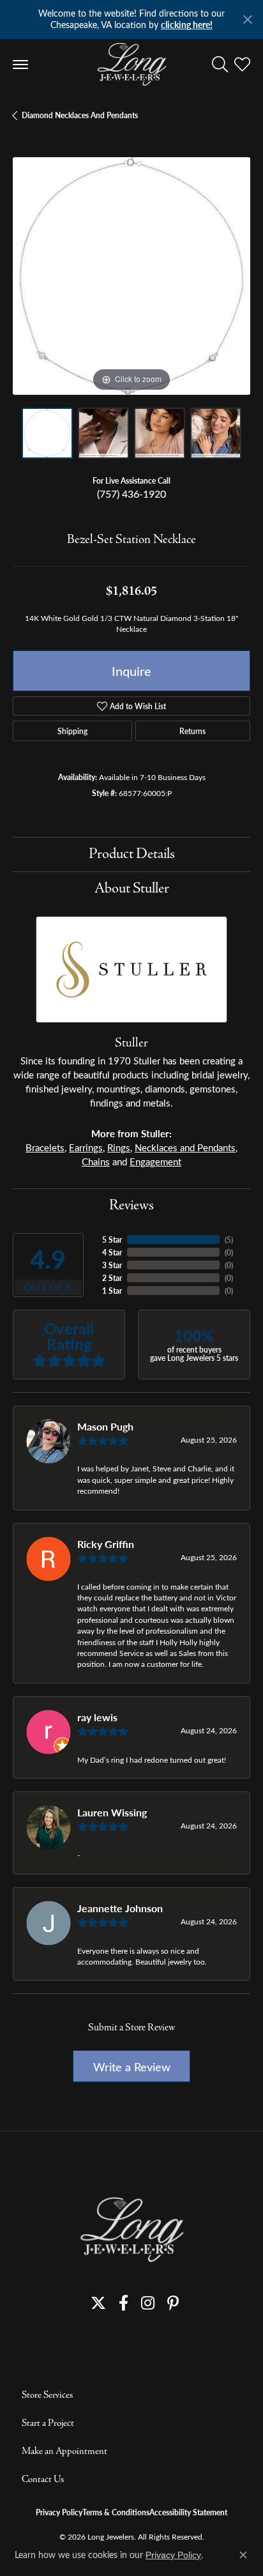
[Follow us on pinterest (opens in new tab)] (173, 2303)
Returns (192, 731)
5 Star (112, 1239)
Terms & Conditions (116, 2512)
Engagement (155, 1161)
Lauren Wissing (112, 1812)
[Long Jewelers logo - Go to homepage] (132, 65)
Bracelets (45, 1147)
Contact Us (43, 2480)
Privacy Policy (59, 2512)
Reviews (131, 1206)
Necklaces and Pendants (185, 1147)
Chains (96, 1161)
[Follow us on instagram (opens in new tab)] (148, 2303)
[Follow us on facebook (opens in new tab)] (124, 2303)
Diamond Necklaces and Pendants (80, 115)
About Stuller (132, 889)
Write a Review (132, 2066)
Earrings (86, 1147)
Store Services (47, 2395)
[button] (220, 65)
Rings (119, 1147)
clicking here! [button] (187, 25)
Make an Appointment (64, 2451)
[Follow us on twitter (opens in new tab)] (98, 2303)
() (229, 1239)
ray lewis (97, 1717)
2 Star (112, 1278)
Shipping (72, 731)
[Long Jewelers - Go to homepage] (131, 2229)
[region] (131, 276)
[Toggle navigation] (20, 65)
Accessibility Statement (188, 2512)
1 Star (112, 1291)
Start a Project (48, 2423)
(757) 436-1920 (131, 494)
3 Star (112, 1265)
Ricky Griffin (106, 1544)
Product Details (132, 854)
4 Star (112, 1252)
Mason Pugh (105, 1426)
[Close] (247, 19)
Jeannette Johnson (120, 1908)
